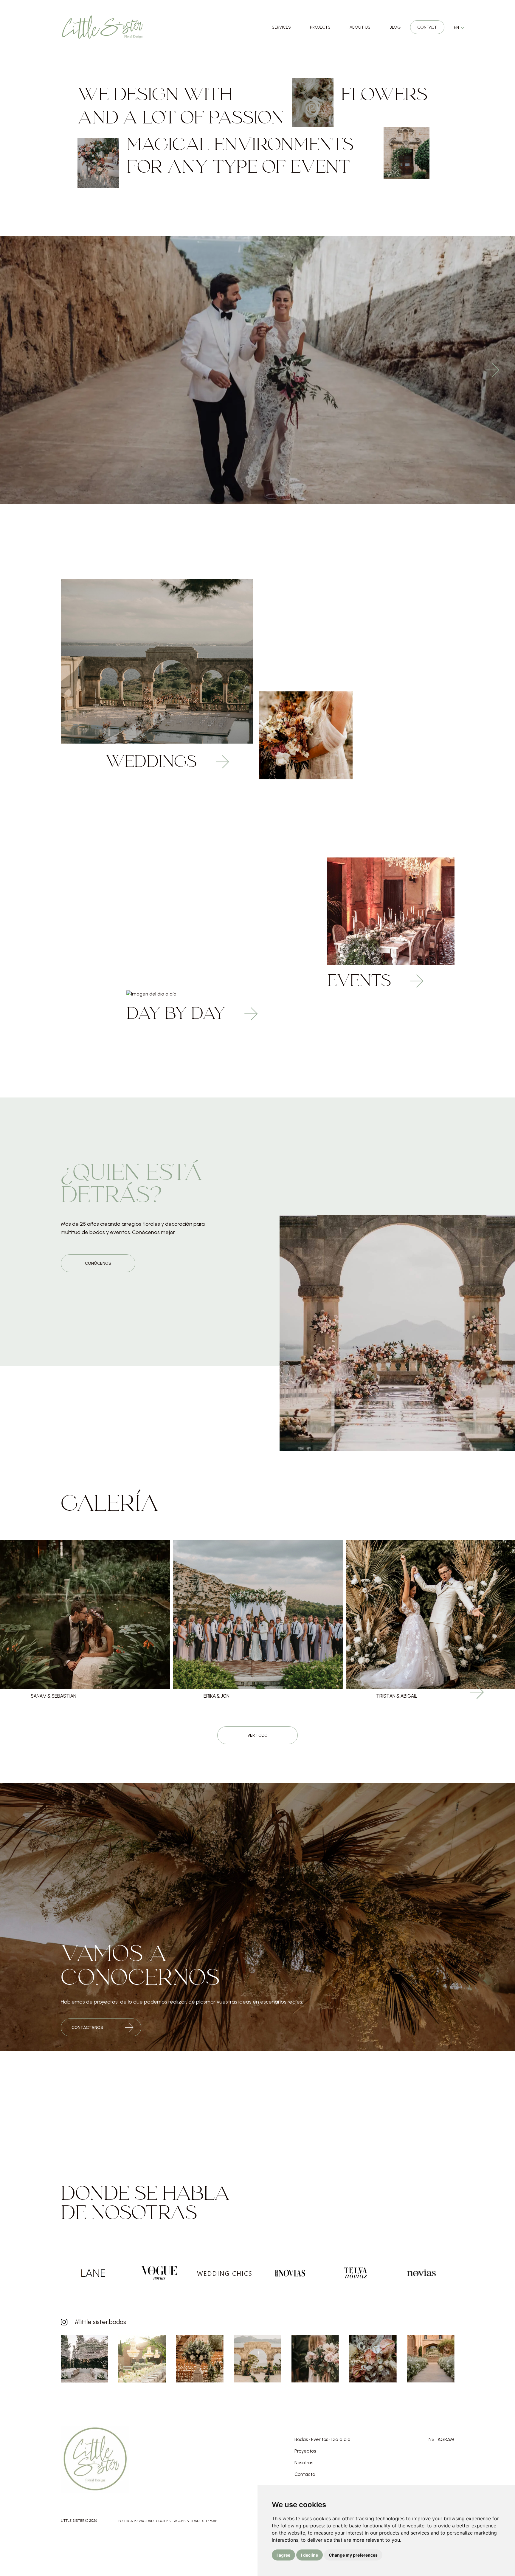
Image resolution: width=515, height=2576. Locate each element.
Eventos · (321, 2439)
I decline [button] (310, 2555)
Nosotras (304, 2463)
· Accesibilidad (186, 2521)
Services (281, 27)
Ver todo (257, 1735)
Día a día (341, 2439)
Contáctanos (87, 2028)
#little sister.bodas (100, 2322)
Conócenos (98, 1263)
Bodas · (302, 2439)
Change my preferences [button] (353, 2555)
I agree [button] (283, 2555)
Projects (320, 27)
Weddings (153, 763)
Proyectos (305, 2451)
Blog (395, 27)
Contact (427, 27)
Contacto (305, 2474)
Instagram (441, 2439)
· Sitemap (209, 2521)
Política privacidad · (137, 2521)
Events (361, 982)
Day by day (178, 1015)
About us (360, 27)
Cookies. (164, 2521)
